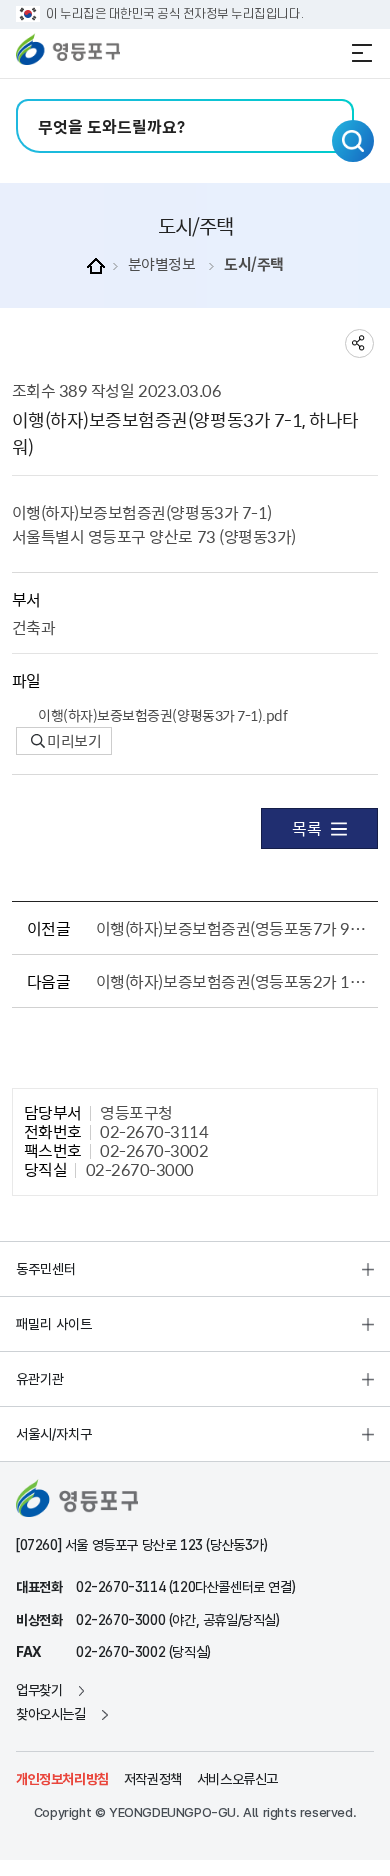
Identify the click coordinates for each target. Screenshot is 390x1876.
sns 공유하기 (359, 343)
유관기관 (40, 1379)
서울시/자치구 (54, 1434)
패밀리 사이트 (54, 1324)
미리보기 (73, 741)
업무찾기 (39, 1690)
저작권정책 (153, 1779)
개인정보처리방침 (62, 1779)
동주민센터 (46, 1269)
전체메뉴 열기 (362, 53)
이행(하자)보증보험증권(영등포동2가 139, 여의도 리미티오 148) (233, 981)
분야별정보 (162, 264)
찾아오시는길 (51, 1714)
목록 (306, 828)
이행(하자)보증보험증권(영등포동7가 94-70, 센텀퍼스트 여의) (233, 928)
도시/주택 (254, 264)
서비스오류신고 (237, 1779)
